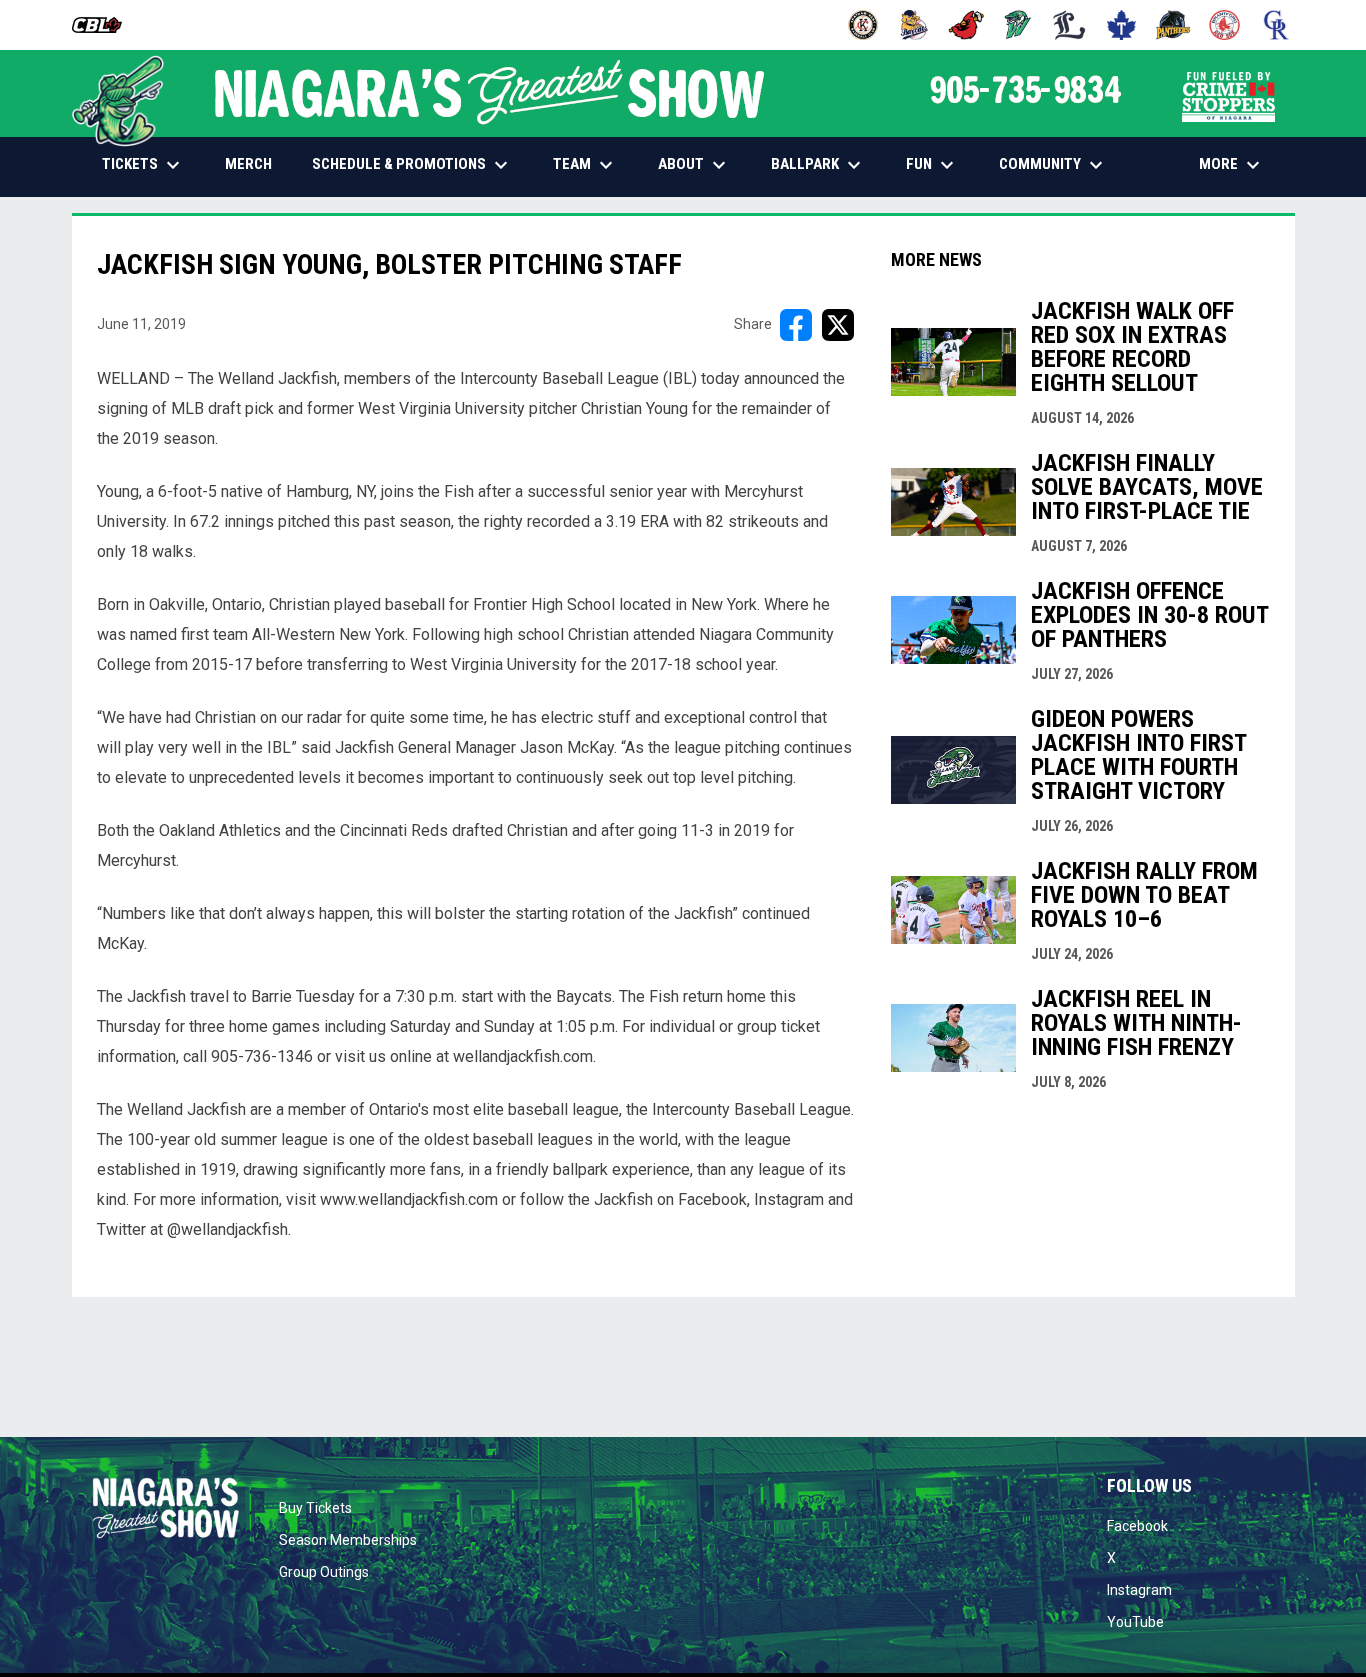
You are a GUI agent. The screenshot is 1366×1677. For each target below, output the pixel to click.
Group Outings (324, 1572)
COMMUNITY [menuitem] (1053, 165)
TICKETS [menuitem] (143, 165)
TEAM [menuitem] (585, 165)
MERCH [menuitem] (256, 163)
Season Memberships (348, 1540)
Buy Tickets (315, 1508)
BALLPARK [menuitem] (818, 165)
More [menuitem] (1232, 165)
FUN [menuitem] (932, 165)
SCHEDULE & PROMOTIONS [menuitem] (412, 165)
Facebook (1137, 1526)
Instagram (1139, 1590)
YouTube (1135, 1622)
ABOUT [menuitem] (694, 165)
